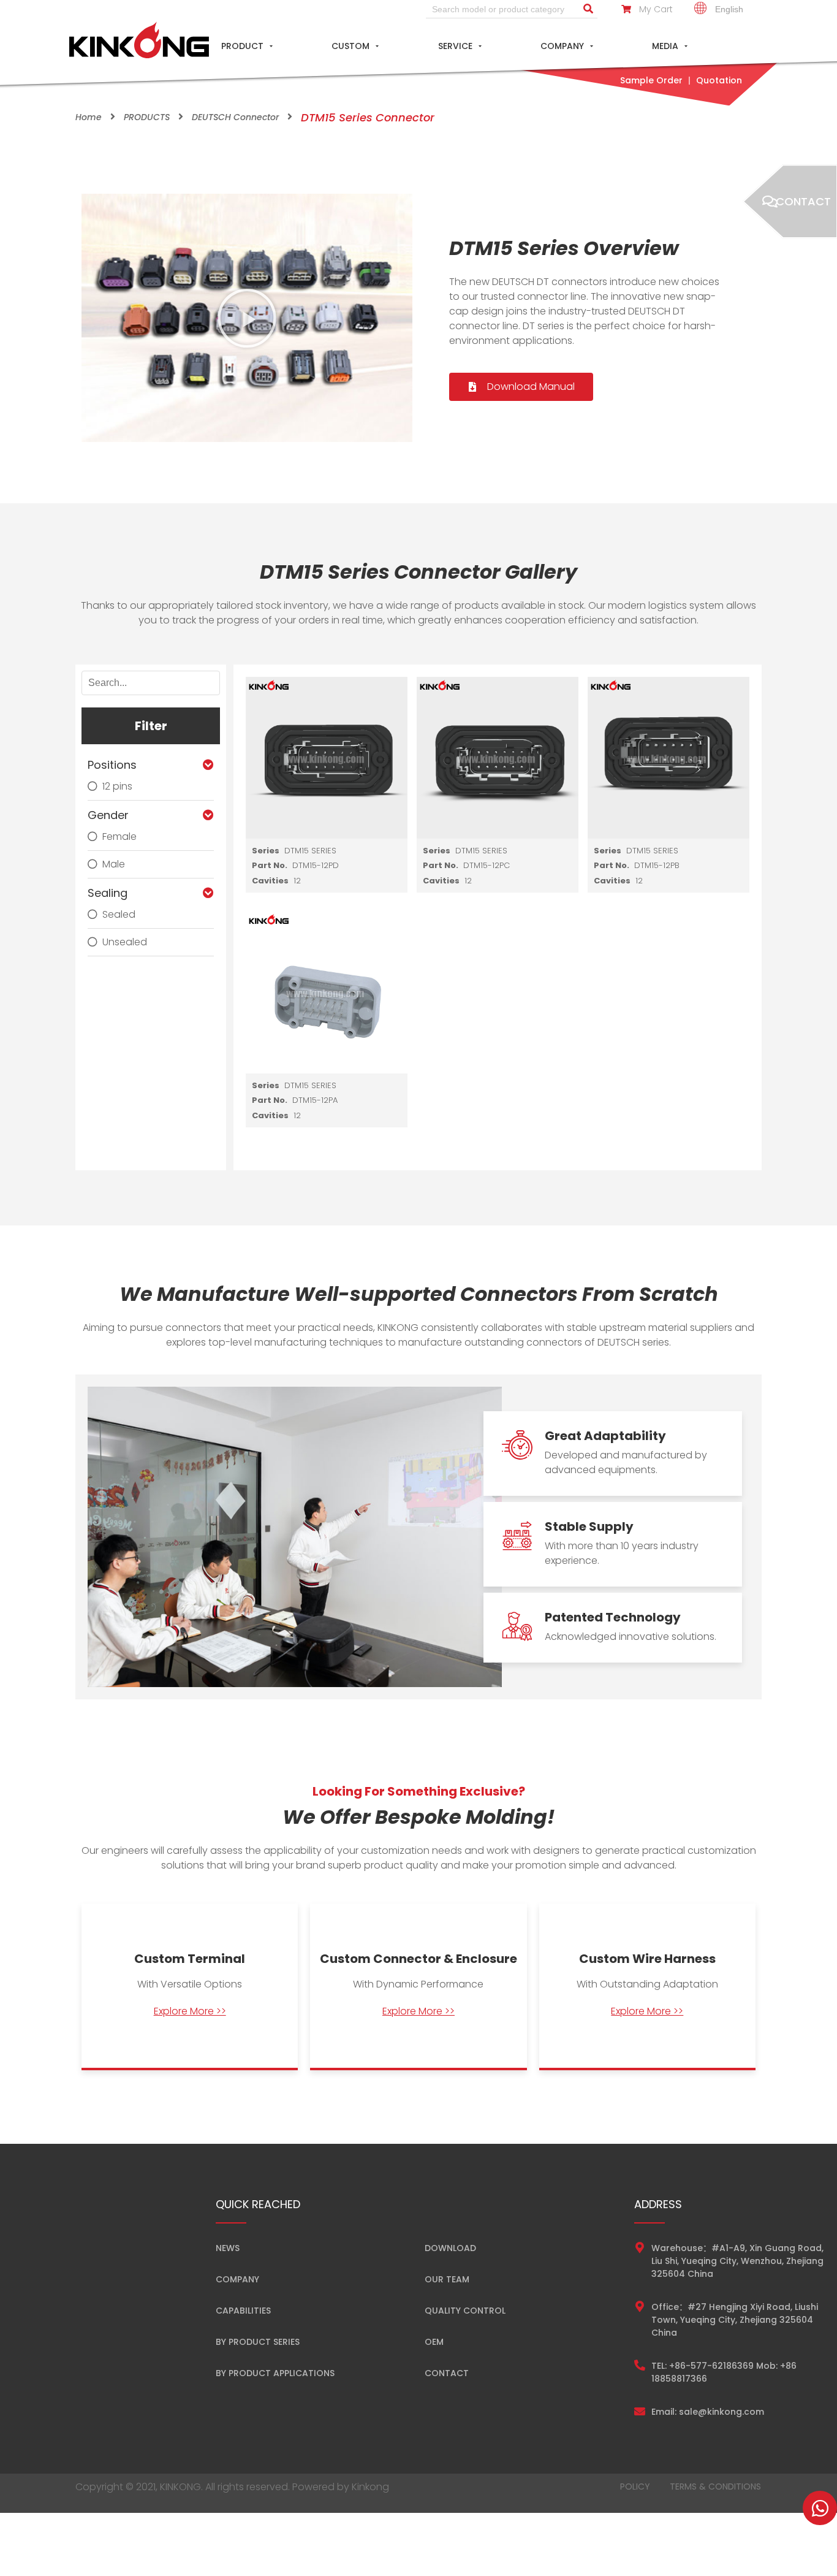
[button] (247, 318)
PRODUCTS (147, 117)
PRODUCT (242, 46)
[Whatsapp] (820, 2508)
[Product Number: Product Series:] (327, 758)
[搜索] (588, 9)
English (728, 9)
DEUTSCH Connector (235, 117)
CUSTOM (350, 46)
